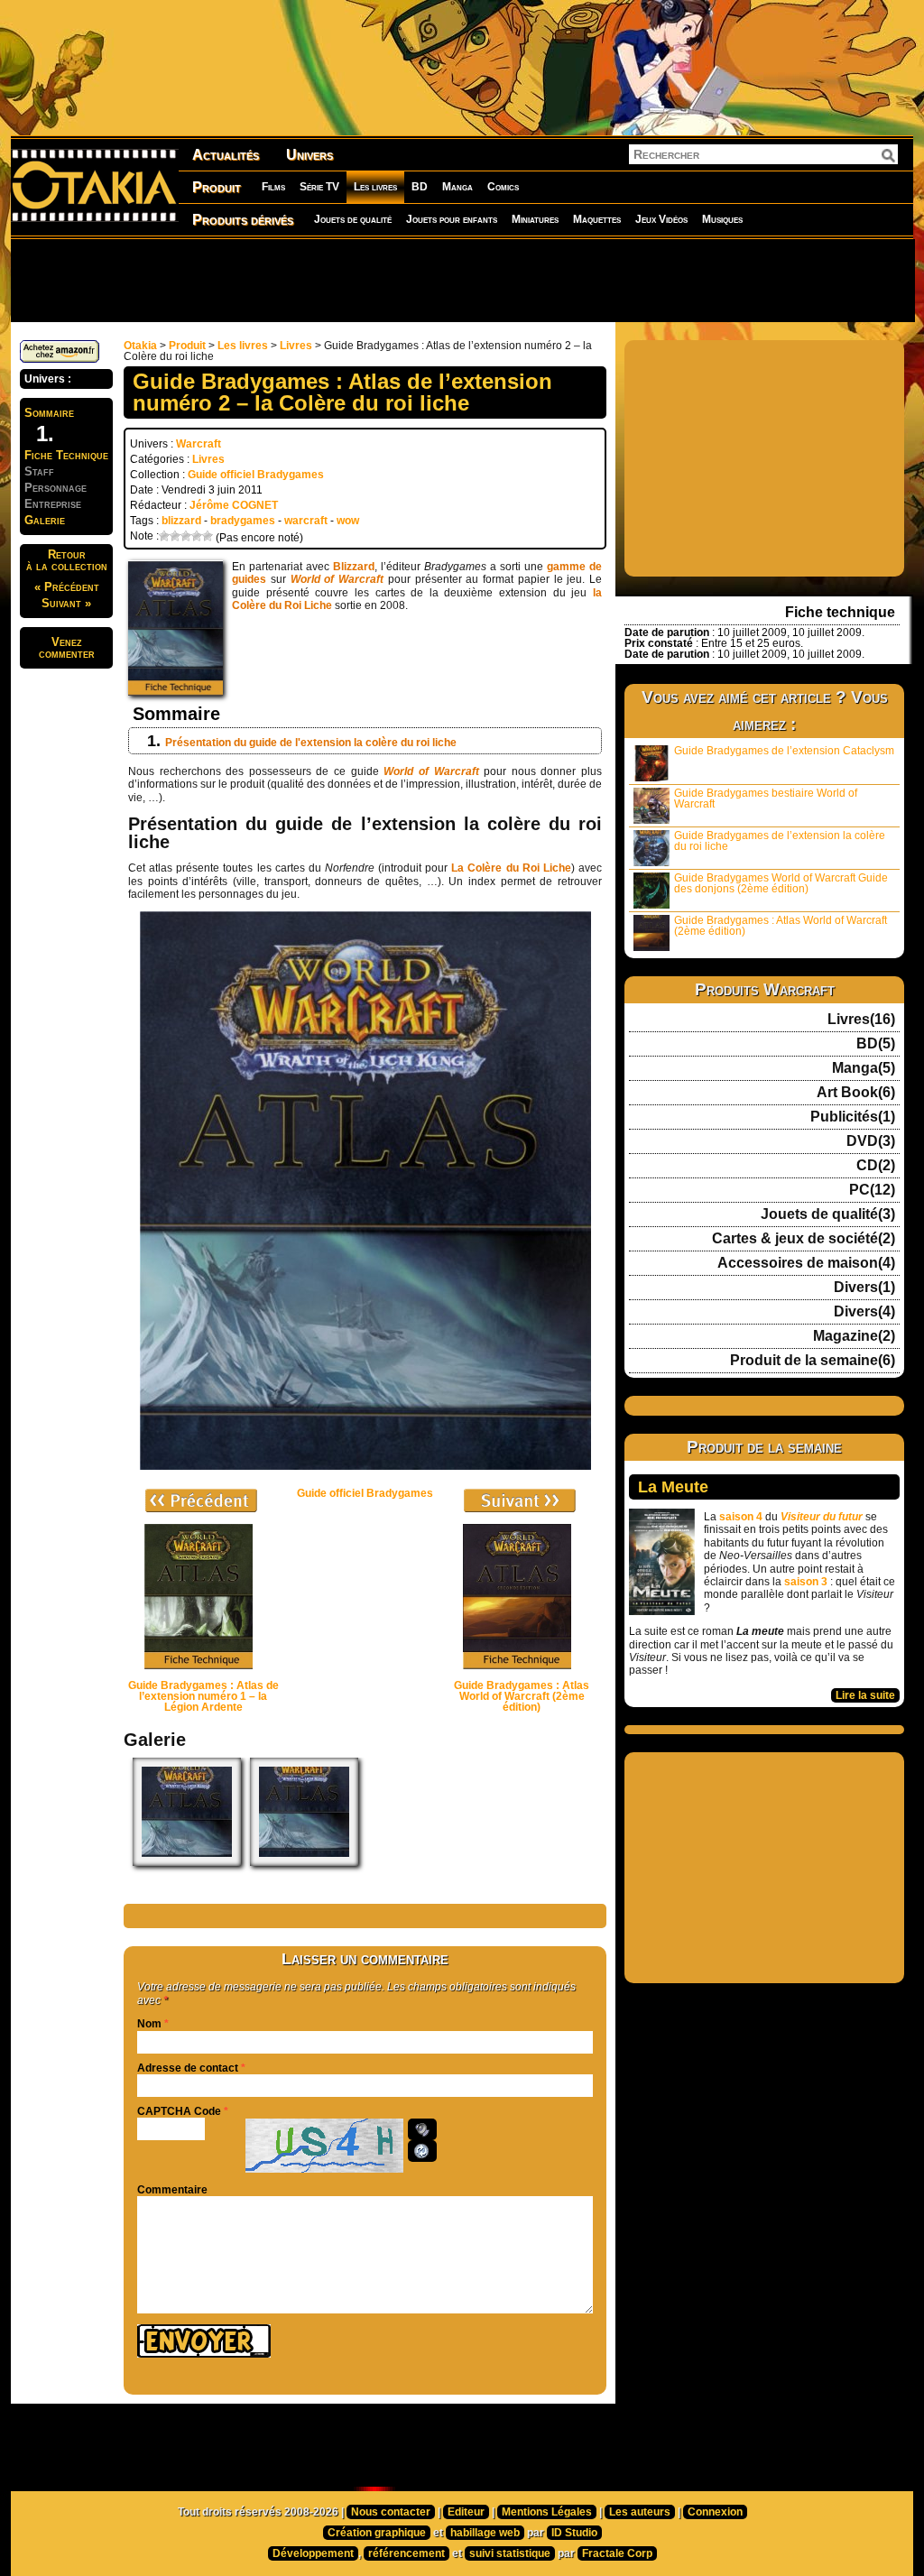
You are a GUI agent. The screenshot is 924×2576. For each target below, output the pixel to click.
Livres (296, 346)
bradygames (243, 521)
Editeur (466, 2512)
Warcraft (199, 444)
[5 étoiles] (208, 536)
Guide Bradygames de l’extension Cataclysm (784, 751)
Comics (503, 187)
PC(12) (872, 1190)
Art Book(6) (856, 1093)
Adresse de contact (188, 2068)
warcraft (306, 521)
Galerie (45, 520)
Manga (457, 187)
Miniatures (535, 219)
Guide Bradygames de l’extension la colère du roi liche (780, 841)
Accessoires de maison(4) (806, 1263)
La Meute (673, 1487)
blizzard (181, 521)
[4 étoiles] (197, 536)
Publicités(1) (853, 1117)
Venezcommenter (67, 648)
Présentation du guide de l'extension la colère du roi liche (311, 743)
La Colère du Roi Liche (511, 868)
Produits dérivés (243, 220)
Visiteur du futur (822, 1517)
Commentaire (172, 2190)
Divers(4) (864, 1312)
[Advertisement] (462, 280)
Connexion (715, 2512)
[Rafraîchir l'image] (422, 2151)
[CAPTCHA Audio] (422, 2129)
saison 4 (741, 1517)
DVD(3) (871, 1141)
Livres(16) (861, 1020)
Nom (149, 2024)
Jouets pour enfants (452, 219)
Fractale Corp (617, 2553)
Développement (313, 2553)
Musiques (722, 219)
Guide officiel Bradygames (256, 475)
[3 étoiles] (186, 536)
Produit (217, 187)
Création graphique (377, 2533)
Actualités (226, 155)
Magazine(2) (854, 1336)
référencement (407, 2553)
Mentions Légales (547, 2512)
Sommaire (49, 413)
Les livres (375, 187)
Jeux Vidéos (661, 219)
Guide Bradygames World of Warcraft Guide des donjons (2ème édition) (781, 883)
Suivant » (66, 603)
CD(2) (876, 1166)
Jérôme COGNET (234, 505)
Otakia (140, 346)
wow (348, 521)
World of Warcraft (337, 579)
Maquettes (597, 219)
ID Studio (574, 2533)
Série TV (319, 187)
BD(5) (876, 1044)
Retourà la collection (67, 560)
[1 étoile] (164, 536)
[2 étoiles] (175, 536)
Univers (310, 155)
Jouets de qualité (353, 219)
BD (420, 187)
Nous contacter (391, 2512)
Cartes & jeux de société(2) (804, 1239)
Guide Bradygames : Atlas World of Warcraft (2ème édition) (781, 926)
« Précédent (67, 587)
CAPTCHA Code (179, 2111)
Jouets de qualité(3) (828, 1214)
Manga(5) (864, 1068)
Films (273, 187)
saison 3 (806, 1582)
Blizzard (354, 567)
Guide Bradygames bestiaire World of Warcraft (766, 799)
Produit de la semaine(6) (813, 1361)
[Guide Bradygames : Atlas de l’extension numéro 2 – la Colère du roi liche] (187, 1862)
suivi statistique (510, 2553)
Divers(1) (864, 1288)
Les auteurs (640, 2512)
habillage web (485, 2533)
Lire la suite (865, 1695)
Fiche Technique (66, 455)
